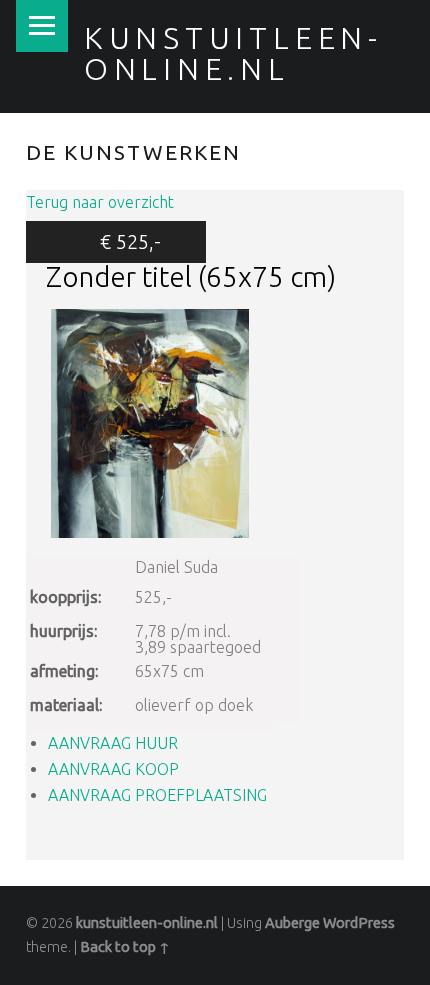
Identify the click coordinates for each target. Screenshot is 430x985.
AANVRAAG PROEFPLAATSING (157, 795)
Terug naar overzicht (100, 202)
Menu (42, 26)
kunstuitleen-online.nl (233, 53)
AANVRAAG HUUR (113, 743)
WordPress (359, 923)
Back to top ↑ (125, 947)
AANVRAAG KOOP (113, 769)
